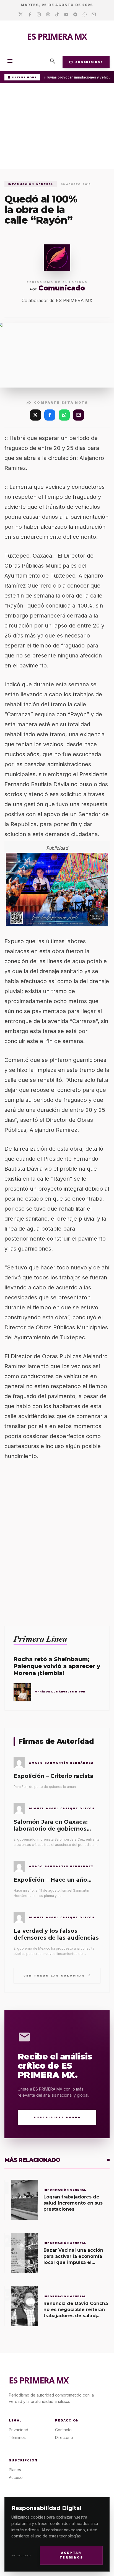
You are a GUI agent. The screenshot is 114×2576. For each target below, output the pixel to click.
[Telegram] (75, 15)
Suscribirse (86, 62)
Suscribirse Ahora (57, 2117)
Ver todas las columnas (57, 1975)
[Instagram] (39, 15)
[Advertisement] (57, 128)
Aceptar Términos (71, 2555)
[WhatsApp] (64, 415)
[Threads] (48, 15)
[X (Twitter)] (35, 415)
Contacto (63, 2430)
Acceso (16, 2477)
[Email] (94, 15)
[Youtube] (66, 15)
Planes (15, 2470)
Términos (17, 2437)
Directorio (64, 2437)
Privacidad (21, 2555)
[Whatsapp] (85, 15)
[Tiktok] (57, 15)
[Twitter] (21, 15)
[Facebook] (30, 15)
